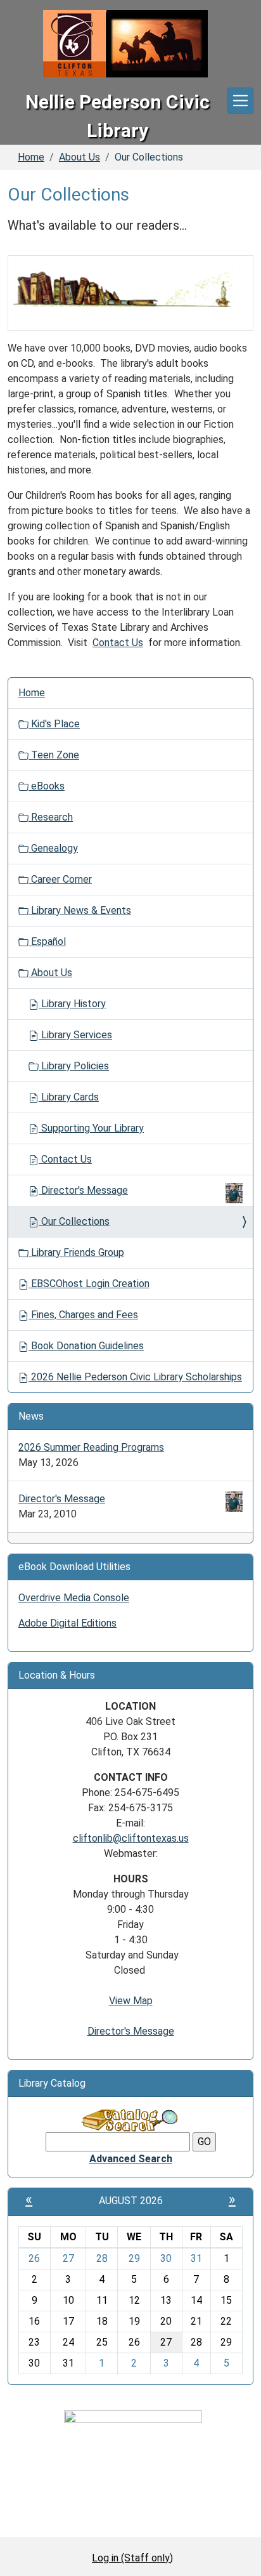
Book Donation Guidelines (86, 1346)
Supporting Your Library (91, 1128)
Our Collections (74, 1221)
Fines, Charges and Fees (83, 1315)
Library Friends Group (76, 1252)
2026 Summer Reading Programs (91, 1447)
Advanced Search (131, 2159)
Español (47, 941)
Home (31, 157)
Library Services (75, 1035)
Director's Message (85, 1190)
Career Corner (60, 879)
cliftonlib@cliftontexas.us (131, 1838)
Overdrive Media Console (74, 1598)
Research (51, 817)
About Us (80, 157)
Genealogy (53, 848)
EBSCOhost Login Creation (89, 1284)
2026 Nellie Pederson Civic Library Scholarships (135, 1377)
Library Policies (74, 1066)
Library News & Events (80, 910)
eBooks (47, 786)
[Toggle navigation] (240, 101)
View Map (131, 2001)
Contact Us (118, 643)
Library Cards (69, 1097)
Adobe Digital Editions (67, 1623)
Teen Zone (54, 755)
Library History (72, 1004)
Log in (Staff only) (132, 2558)
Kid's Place (54, 724)
